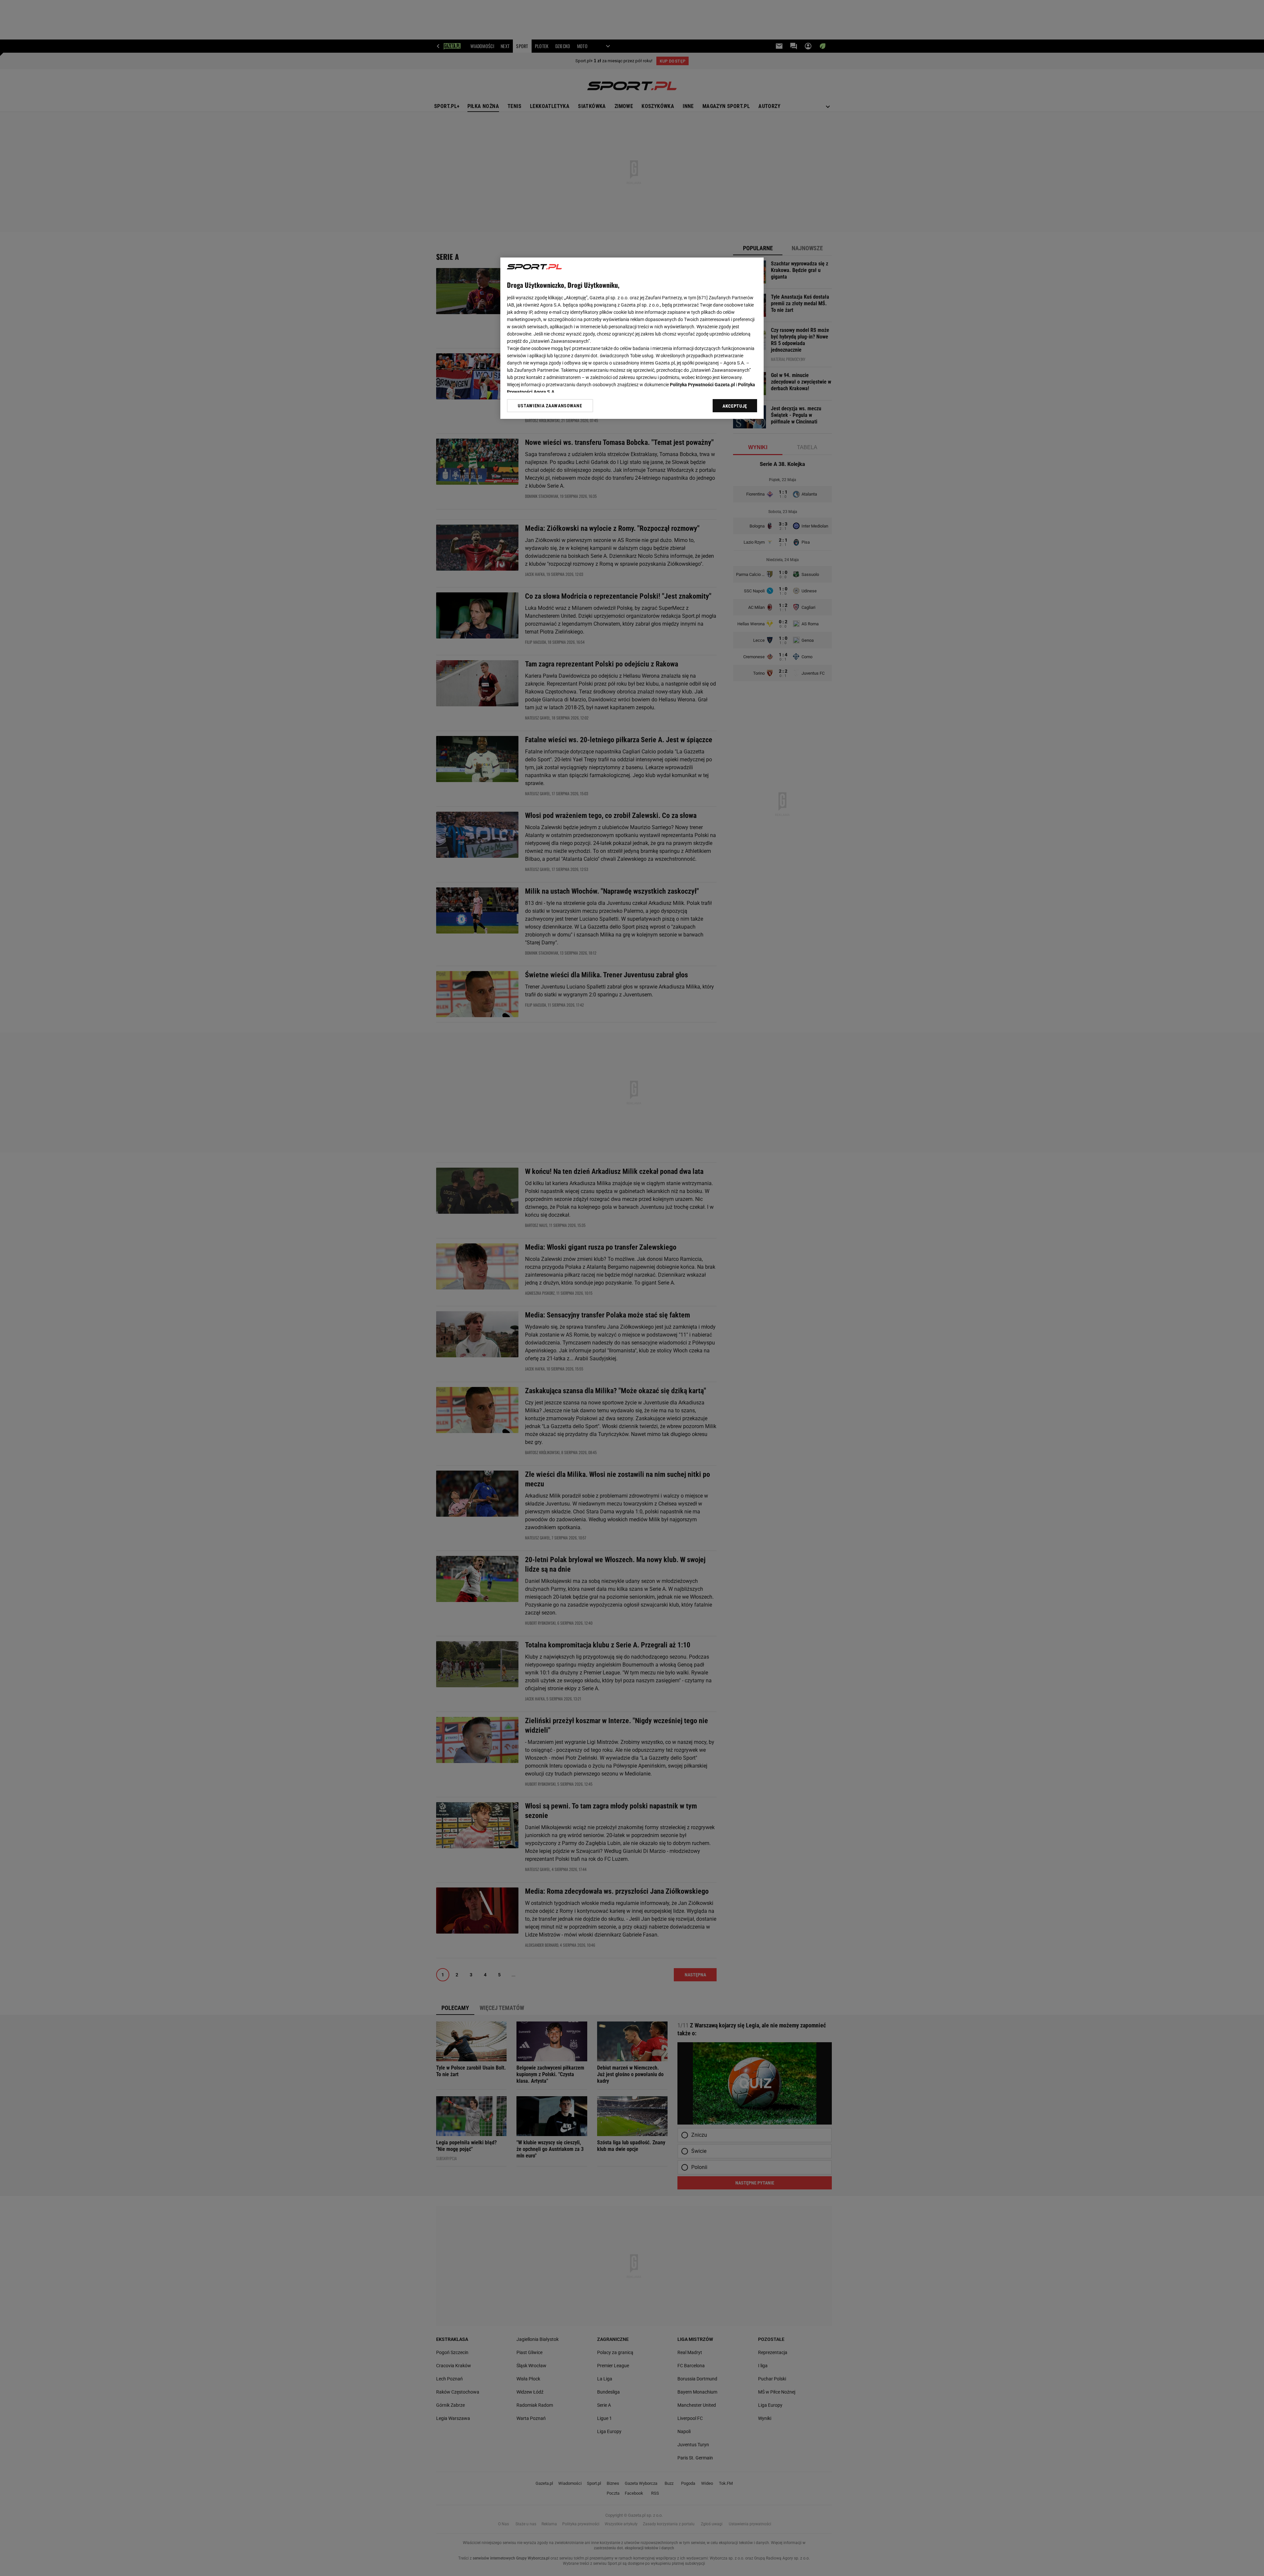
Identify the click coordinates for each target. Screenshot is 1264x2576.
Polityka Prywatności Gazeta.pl (702, 385)
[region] (632, 338)
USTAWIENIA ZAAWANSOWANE (550, 406)
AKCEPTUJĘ (735, 406)
